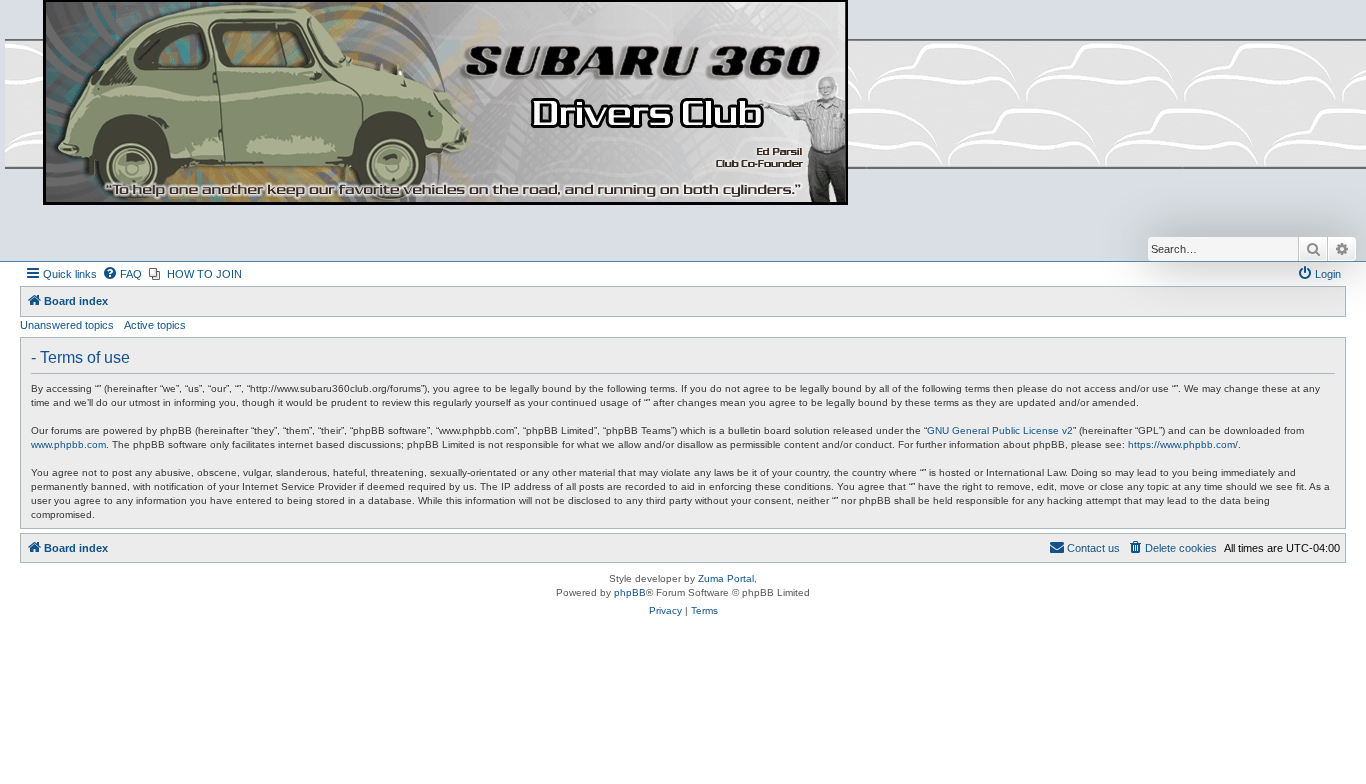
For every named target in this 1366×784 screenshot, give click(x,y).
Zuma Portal (726, 578)
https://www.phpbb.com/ (1183, 444)
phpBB (630, 592)
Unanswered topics (67, 325)
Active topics (155, 325)
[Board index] (445, 103)
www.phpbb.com (68, 444)
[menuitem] (122, 274)
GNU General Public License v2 (1000, 430)
